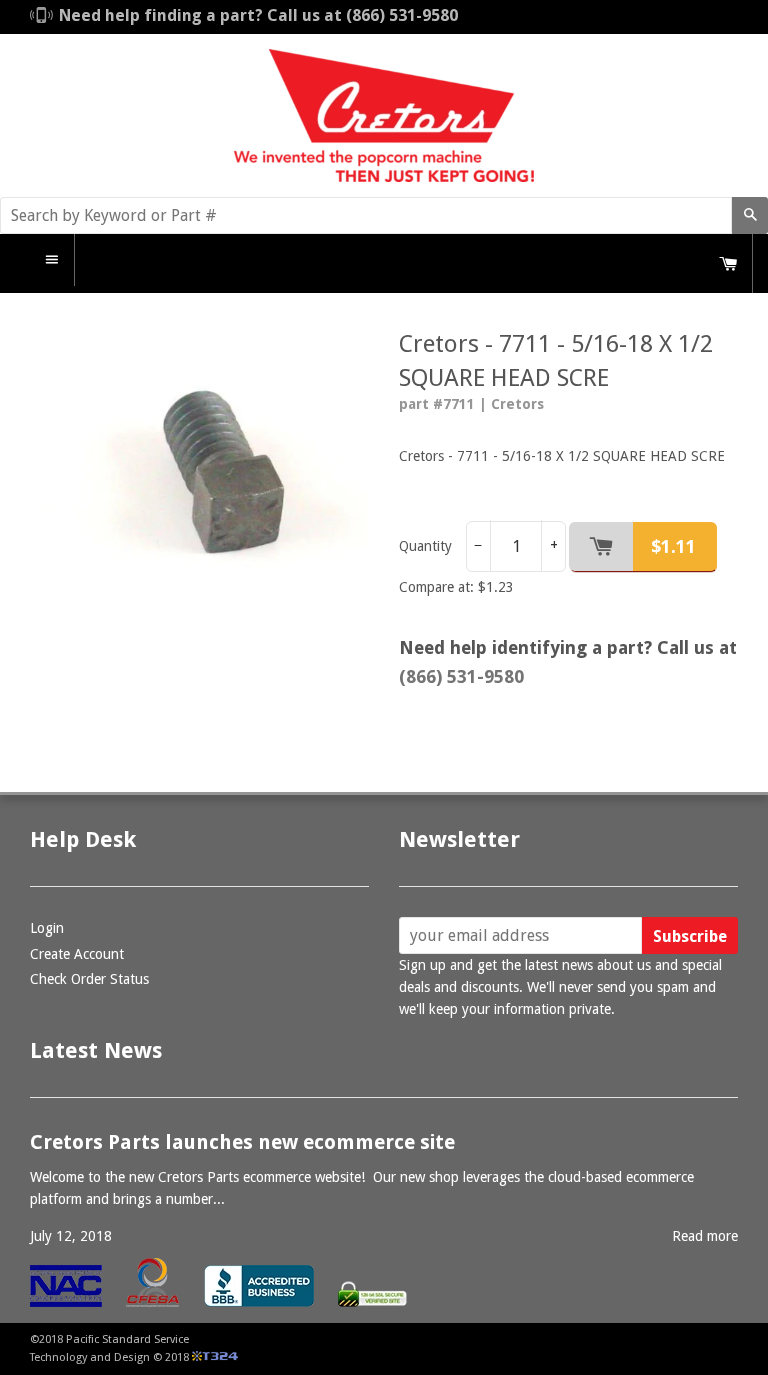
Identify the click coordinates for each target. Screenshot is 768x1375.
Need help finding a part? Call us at (258, 15)
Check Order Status (89, 979)
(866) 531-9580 (461, 676)
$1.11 (673, 546)
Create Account (77, 954)
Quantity (425, 546)
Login (47, 928)
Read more (705, 1236)
